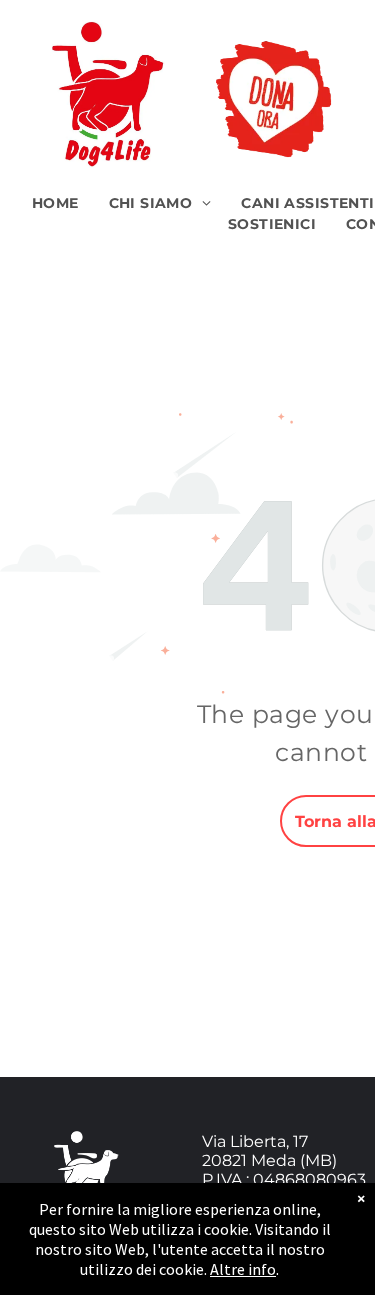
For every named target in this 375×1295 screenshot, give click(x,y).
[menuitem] (55, 203)
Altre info (243, 1269)
